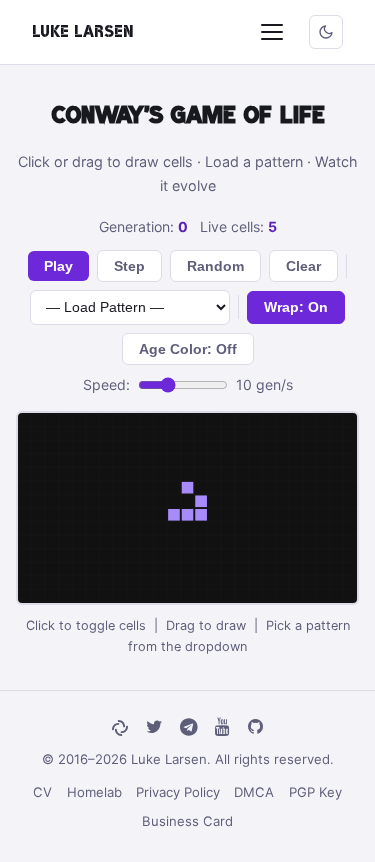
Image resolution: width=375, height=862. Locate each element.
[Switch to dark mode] (326, 32)
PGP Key (315, 792)
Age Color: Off (188, 349)
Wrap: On (296, 307)
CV (42, 792)
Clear (303, 266)
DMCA (254, 792)
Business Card (187, 821)
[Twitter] (154, 728)
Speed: (106, 384)
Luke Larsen (82, 32)
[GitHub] (255, 728)
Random (215, 266)
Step (129, 266)
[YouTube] (222, 728)
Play (58, 266)
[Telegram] (189, 728)
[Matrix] (120, 728)
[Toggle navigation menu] (272, 32)
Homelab (94, 792)
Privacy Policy (178, 792)
